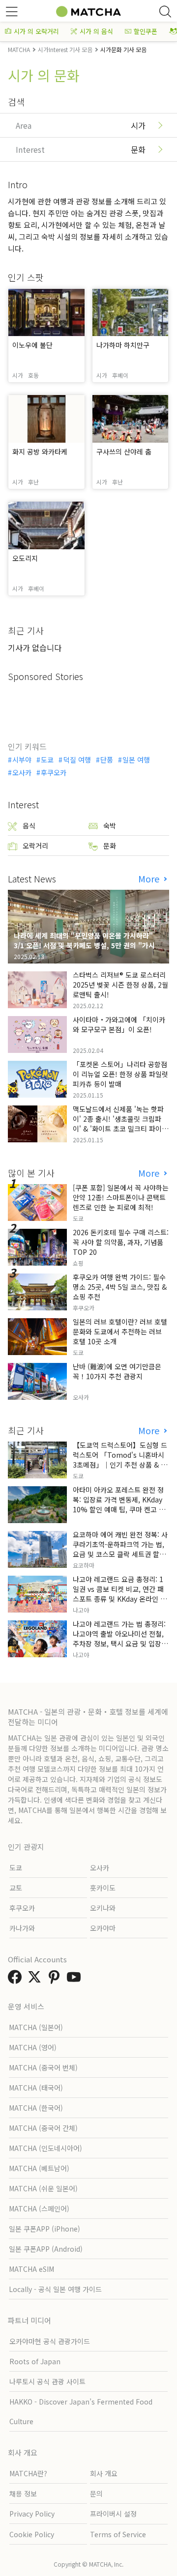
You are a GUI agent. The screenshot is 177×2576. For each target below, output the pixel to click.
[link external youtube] (76, 1980)
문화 (110, 846)
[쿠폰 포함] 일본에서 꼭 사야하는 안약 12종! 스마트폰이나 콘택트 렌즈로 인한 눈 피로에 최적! (121, 1197)
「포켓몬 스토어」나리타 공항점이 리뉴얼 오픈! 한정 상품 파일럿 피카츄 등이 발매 (120, 1074)
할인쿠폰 (146, 31)
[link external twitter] (36, 1980)
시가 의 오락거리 (36, 31)
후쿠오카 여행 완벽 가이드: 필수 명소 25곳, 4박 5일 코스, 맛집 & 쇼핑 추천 (120, 1287)
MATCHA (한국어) (36, 2108)
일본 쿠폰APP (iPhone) (44, 2229)
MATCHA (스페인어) (39, 2208)
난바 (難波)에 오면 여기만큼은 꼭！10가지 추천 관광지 (117, 1371)
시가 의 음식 (96, 31)
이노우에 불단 (32, 345)
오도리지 (25, 558)
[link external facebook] (17, 1980)
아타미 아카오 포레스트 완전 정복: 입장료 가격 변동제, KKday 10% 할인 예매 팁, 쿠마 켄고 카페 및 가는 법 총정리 (119, 1504)
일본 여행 (136, 760)
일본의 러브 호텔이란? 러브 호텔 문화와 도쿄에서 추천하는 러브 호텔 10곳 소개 (120, 1331)
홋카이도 (103, 1888)
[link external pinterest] (56, 1980)
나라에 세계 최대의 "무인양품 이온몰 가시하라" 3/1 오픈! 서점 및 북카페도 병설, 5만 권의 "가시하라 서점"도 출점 (88, 945)
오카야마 (103, 1928)
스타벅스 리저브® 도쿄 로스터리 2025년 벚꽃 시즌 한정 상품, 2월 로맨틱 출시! (120, 985)
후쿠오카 (54, 772)
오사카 (22, 772)
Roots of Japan (35, 2361)
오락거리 (35, 846)
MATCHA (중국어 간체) (43, 2128)
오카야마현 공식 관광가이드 (50, 2341)
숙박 (110, 825)
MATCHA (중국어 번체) (43, 2067)
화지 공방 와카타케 (40, 452)
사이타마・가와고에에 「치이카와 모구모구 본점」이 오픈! (119, 1024)
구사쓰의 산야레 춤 (124, 452)
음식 (29, 825)
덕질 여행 (77, 760)
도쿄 (47, 760)
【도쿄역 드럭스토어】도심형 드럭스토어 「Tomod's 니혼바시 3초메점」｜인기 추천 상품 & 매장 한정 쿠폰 (120, 1460)
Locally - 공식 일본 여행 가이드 (55, 2289)
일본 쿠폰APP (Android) (46, 2249)
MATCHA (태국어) (36, 2088)
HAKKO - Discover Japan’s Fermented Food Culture (81, 2411)
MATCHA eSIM (31, 2269)
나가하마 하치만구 (123, 345)
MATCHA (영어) (33, 2047)
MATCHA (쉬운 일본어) (43, 2188)
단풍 (107, 760)
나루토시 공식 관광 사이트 (47, 2381)
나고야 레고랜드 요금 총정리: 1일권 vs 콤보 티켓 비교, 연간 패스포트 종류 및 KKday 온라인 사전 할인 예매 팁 (120, 1594)
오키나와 (103, 1908)
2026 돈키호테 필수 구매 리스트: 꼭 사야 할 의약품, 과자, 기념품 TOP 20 (121, 1242)
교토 (16, 1888)
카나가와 (22, 1928)
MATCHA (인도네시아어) (45, 2148)
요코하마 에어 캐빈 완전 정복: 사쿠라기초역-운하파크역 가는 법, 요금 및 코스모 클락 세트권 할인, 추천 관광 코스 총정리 (120, 1549)
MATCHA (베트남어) (39, 2168)
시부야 (22, 760)
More (150, 879)
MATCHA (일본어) (36, 2027)
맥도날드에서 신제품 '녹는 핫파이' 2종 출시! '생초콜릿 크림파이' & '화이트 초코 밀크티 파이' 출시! (118, 1124)
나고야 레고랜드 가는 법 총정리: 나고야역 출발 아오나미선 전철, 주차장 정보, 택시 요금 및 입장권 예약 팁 (120, 1639)
